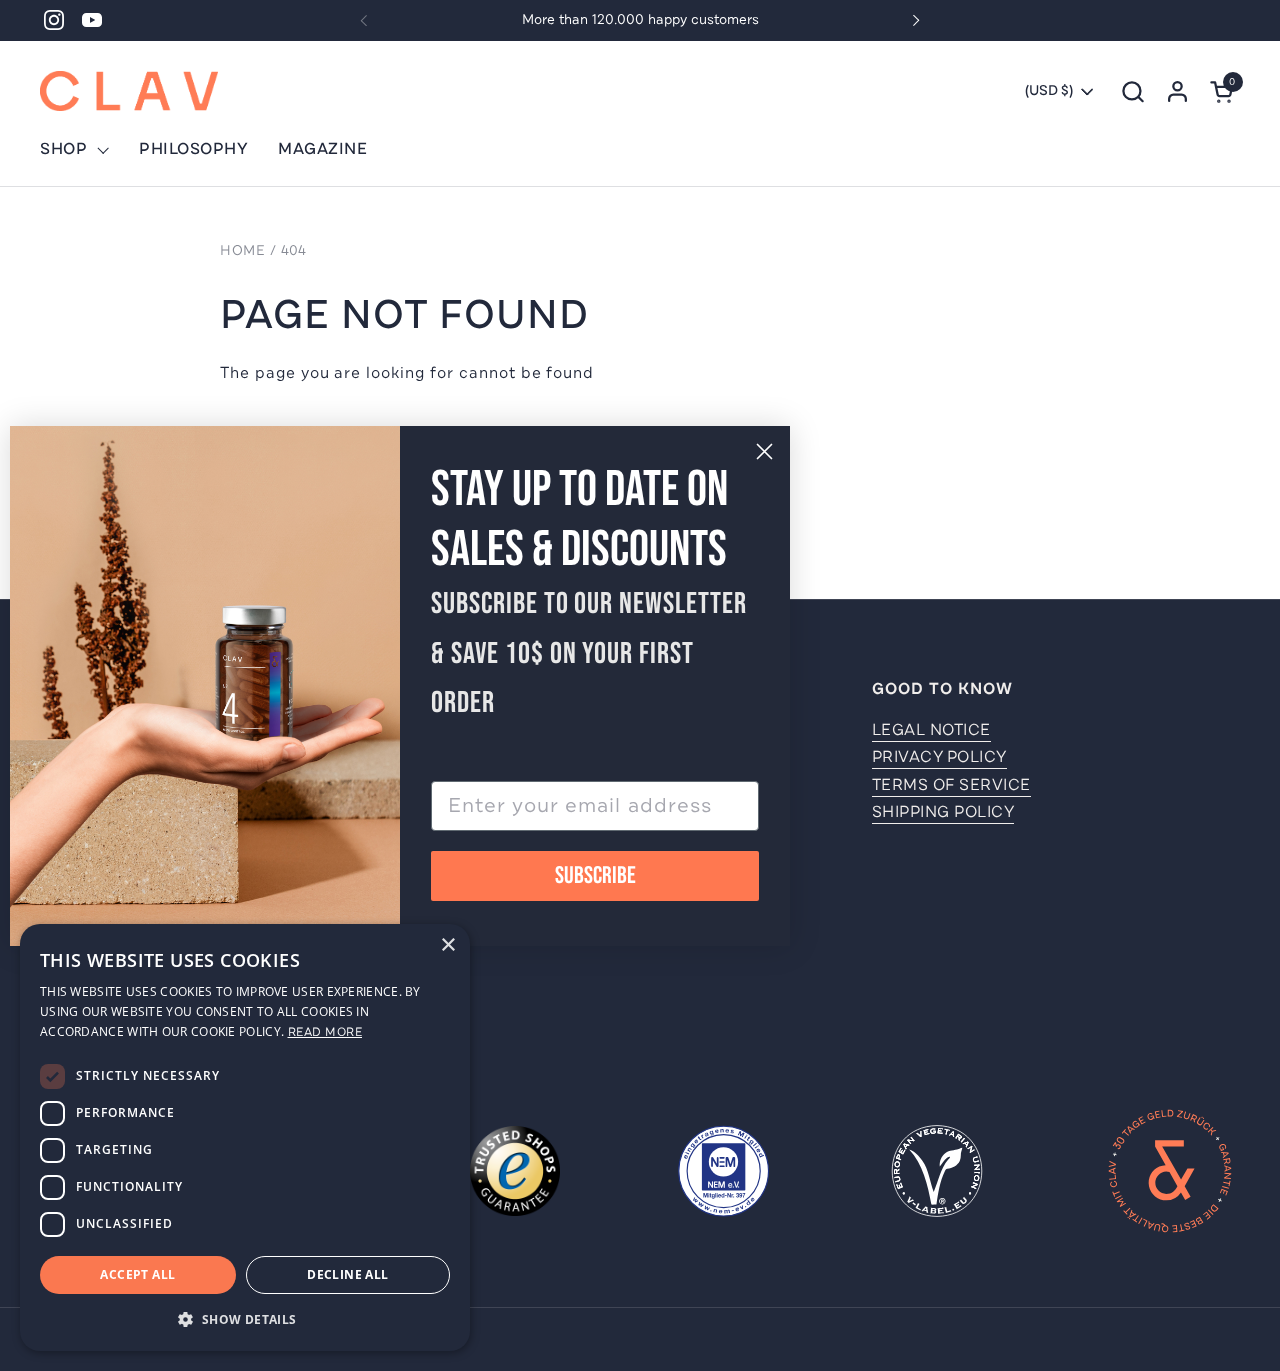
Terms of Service (951, 785)
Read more (325, 1032)
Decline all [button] (347, 1274)
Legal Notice (931, 730)
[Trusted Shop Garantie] (515, 1174)
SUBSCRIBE (595, 875)
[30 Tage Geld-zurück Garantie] (1170, 1174)
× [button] (447, 945)
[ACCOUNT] (1177, 91)
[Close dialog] (764, 451)
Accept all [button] (137, 1274)
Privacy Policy (939, 757)
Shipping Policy (943, 812)
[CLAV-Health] (129, 91)
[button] (1132, 91)
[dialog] (245, 1137)
